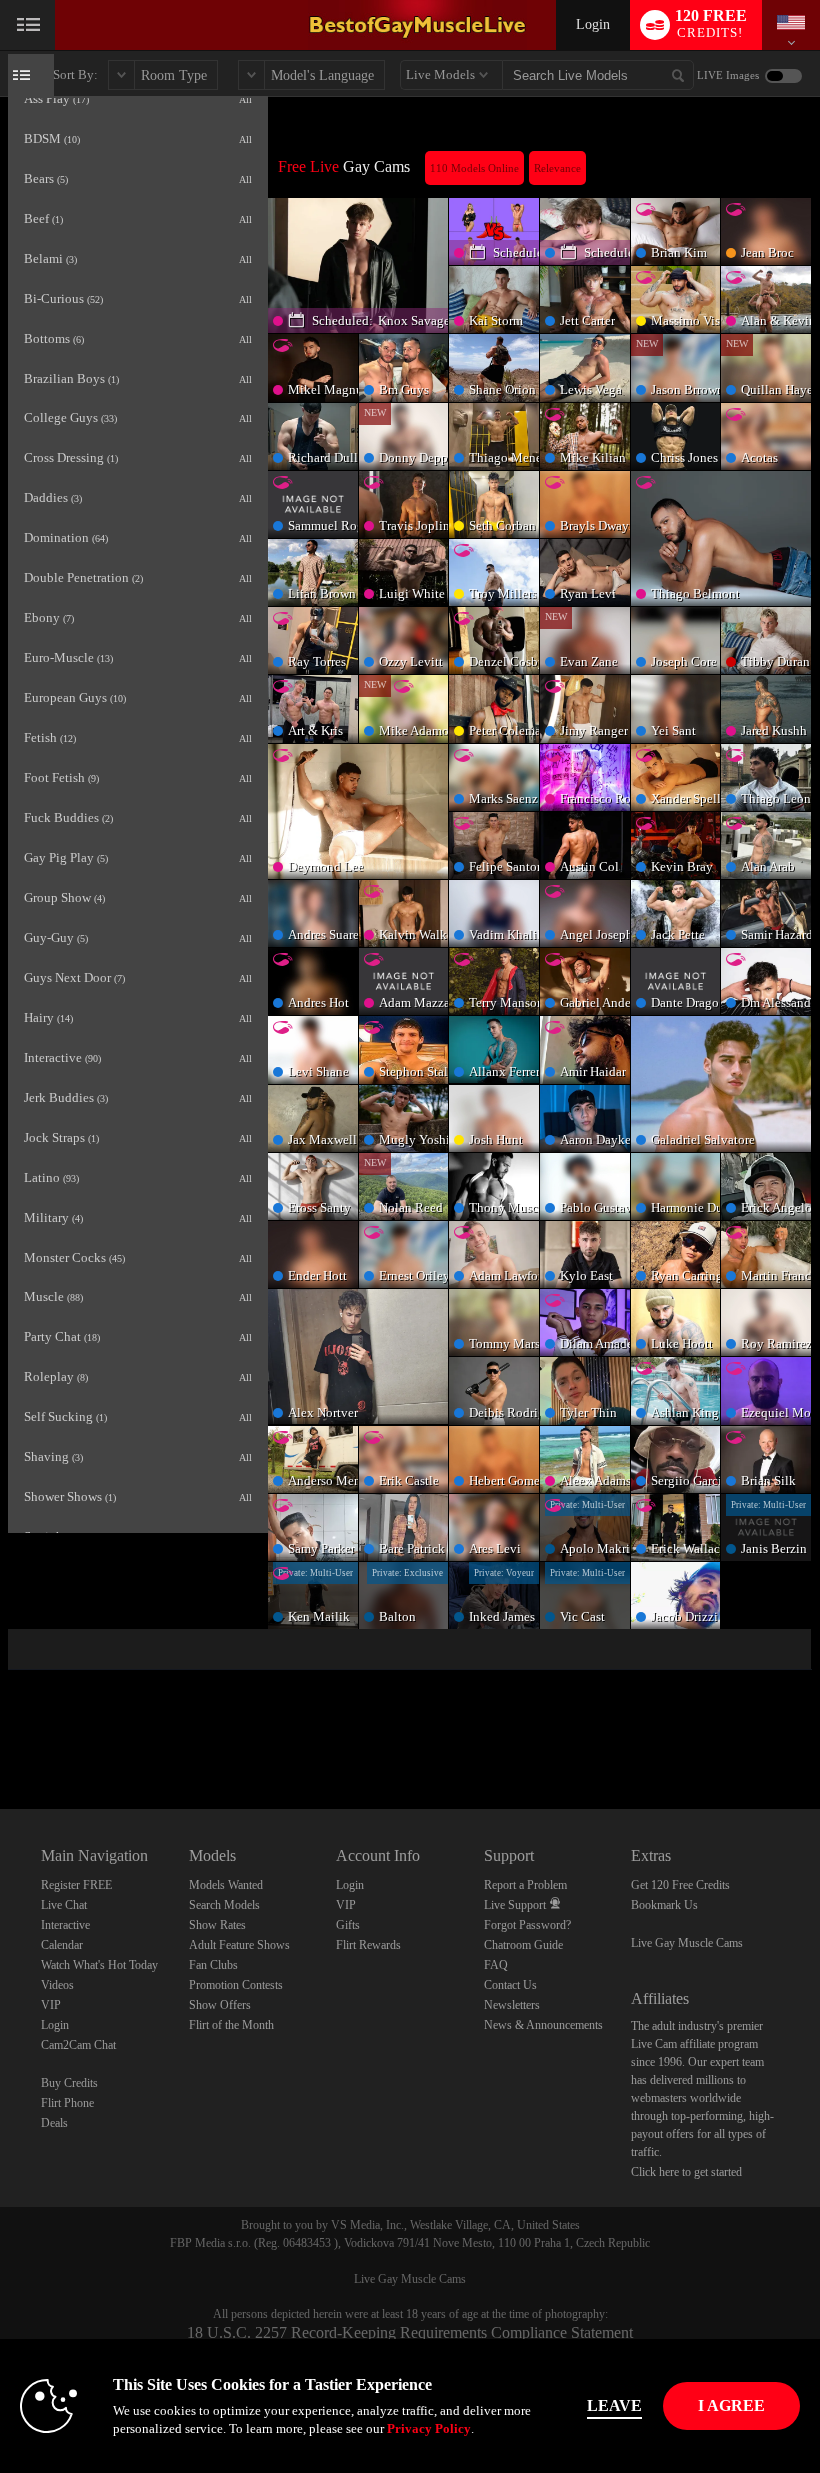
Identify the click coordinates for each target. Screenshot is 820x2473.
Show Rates (217, 1925)
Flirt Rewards (368, 1945)
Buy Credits (69, 2083)
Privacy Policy (429, 2428)
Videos (57, 1985)
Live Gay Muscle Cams (687, 1943)
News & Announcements (543, 2025)
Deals (54, 2123)
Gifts (348, 1925)
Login (593, 24)
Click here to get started (686, 2172)
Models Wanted (226, 1885)
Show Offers (220, 2005)
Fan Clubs (213, 1965)
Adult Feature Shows (239, 1945)
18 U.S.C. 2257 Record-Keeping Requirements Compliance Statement (410, 2332)
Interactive (65, 1925)
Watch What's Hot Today (99, 1965)
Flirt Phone (67, 2103)
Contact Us (510, 1985)
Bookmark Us (664, 1905)
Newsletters (512, 2005)
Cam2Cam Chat (78, 2045)
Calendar (62, 1945)
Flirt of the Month (231, 2025)
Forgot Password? (527, 1925)
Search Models (224, 1905)
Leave (614, 2405)
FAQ (496, 1965)
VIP (51, 2005)
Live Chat (64, 1905)
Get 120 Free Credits (680, 1885)
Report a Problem (525, 1885)
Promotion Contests (236, 1985)
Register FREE (76, 1885)
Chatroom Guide (523, 1945)
